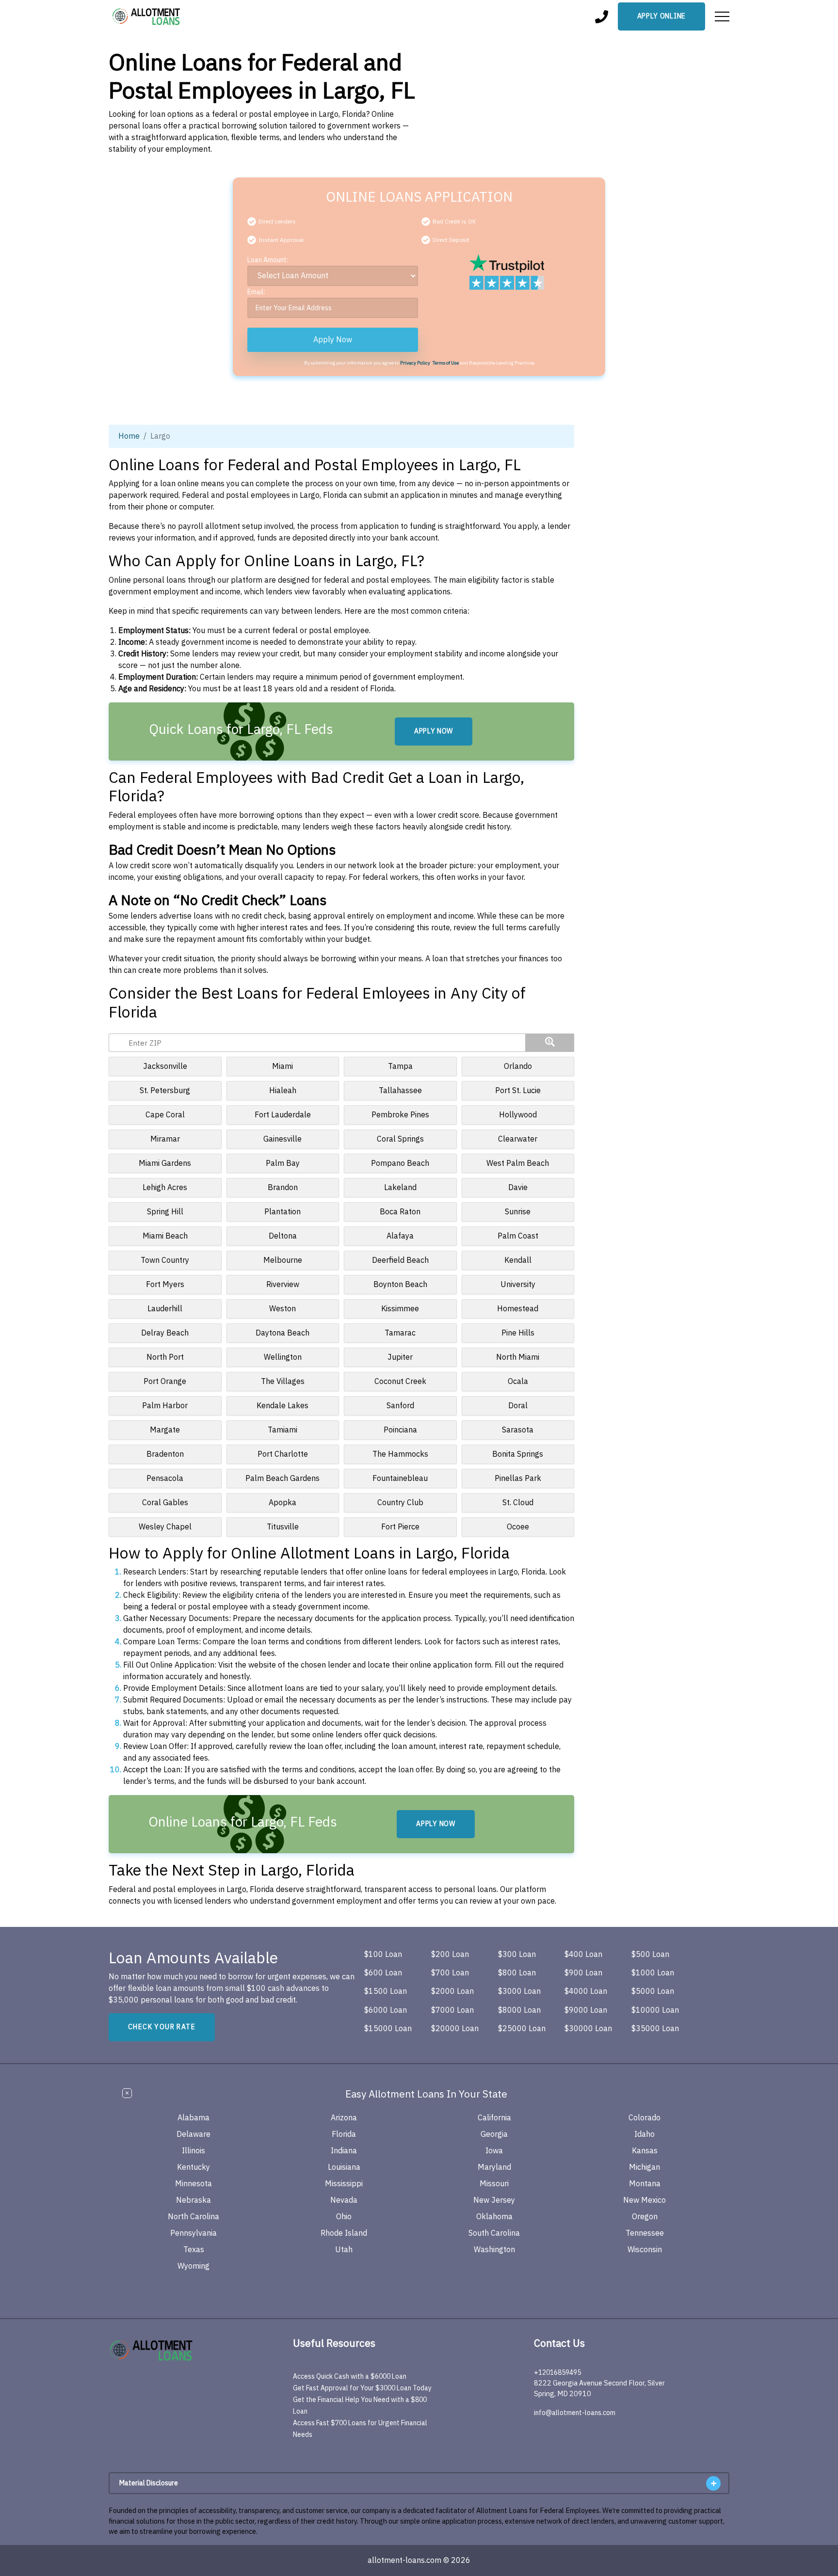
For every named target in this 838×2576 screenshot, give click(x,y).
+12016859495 (557, 2373)
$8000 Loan (519, 2010)
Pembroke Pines (400, 1115)
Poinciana (400, 1430)
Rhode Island (344, 2233)
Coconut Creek (400, 1382)
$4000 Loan (586, 1991)
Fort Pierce (400, 1527)
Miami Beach (165, 1236)
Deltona (283, 1236)
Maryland (494, 2167)
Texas (194, 2250)
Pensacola (165, 1479)
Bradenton (165, 1454)
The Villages (283, 1382)
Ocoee (518, 1527)
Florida (344, 2134)
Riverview (283, 1285)
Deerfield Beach (400, 1260)
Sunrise (518, 1212)
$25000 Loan (522, 2029)
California (494, 2118)
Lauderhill (165, 1309)
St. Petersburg (165, 1091)
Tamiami (282, 1430)
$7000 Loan (452, 2010)
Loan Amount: (268, 260)
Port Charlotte (283, 1454)
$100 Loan (383, 1955)
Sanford (400, 1406)
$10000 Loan (655, 2010)
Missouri (494, 2184)
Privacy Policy (415, 363)
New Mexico (645, 2200)
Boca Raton (400, 1212)
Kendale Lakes (282, 1406)
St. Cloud (518, 1503)
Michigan (645, 2167)
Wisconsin (645, 2250)
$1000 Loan (653, 1973)
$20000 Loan (455, 2029)
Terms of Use (446, 363)
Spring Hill (165, 1212)
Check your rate (162, 2027)
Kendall (518, 1260)
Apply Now (333, 340)
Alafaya (400, 1236)
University (518, 1285)
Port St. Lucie (518, 1091)
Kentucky (193, 2167)
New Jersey (494, 2200)
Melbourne (283, 1260)
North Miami (518, 1357)
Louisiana (344, 2167)
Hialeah (283, 1091)
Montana (645, 2184)
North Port (165, 1357)
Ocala (518, 1382)
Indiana (344, 2151)
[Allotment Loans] (147, 16)
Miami (282, 1066)
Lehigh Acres (165, 1188)
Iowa (494, 2151)
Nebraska (193, 2200)
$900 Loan (583, 1973)
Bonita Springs (518, 1454)
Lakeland (400, 1188)
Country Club (400, 1503)
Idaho (645, 2134)
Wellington (283, 1357)
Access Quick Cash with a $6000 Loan (350, 2377)
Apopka (282, 1503)
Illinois (193, 2151)
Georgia (494, 2134)
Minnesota (193, 2184)
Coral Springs (400, 1139)
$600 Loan (383, 1973)
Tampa (400, 1066)
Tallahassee (400, 1091)
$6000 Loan (386, 2010)
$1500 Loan (386, 1991)
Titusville (283, 1527)
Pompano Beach (400, 1163)
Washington (494, 2250)
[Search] (550, 1043)
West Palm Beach (518, 1163)
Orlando (518, 1066)
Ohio (344, 2217)
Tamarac (400, 1333)
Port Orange (165, 1382)
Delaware (193, 2134)
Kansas (645, 2151)
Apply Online (661, 16)
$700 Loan (450, 1973)
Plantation (282, 1212)
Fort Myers (165, 1285)
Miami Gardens (165, 1163)
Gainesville (282, 1139)
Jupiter (400, 1357)
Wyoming (193, 2266)
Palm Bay (283, 1163)
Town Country (165, 1260)
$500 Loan (650, 1955)
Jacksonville (165, 1066)
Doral (518, 1406)
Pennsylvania (193, 2233)
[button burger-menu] (722, 16)
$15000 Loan (388, 2029)
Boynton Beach (400, 1285)
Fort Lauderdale (283, 1115)
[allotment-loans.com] (171, 2350)
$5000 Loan (653, 1991)
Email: (256, 292)
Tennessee (645, 2233)
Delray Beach (165, 1333)
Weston (282, 1309)
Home (129, 436)
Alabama (193, 2118)
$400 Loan (583, 1955)
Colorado (645, 2118)
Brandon (283, 1188)
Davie (518, 1188)
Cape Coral (165, 1115)
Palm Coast (518, 1236)
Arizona (344, 2118)
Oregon (645, 2217)
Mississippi (344, 2184)
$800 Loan (517, 1973)
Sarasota (518, 1430)
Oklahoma (494, 2217)
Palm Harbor (165, 1406)
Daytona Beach (282, 1333)
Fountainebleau (400, 1479)
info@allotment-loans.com (575, 2413)
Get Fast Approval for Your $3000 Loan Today (362, 2388)
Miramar (165, 1139)
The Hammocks (400, 1454)
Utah (344, 2250)
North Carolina (193, 2217)
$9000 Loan (586, 2010)
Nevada (344, 2200)
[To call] (602, 17)
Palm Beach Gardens (282, 1479)
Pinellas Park (518, 1479)
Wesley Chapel (165, 1527)
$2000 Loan (452, 1991)
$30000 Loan (588, 2029)
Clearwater (518, 1139)
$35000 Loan (655, 2029)
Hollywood (518, 1115)
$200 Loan (450, 1955)
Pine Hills (518, 1333)
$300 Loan (517, 1955)
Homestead (518, 1309)
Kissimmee (400, 1309)
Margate (165, 1430)
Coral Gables (165, 1503)
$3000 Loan (519, 1991)
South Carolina (494, 2233)
